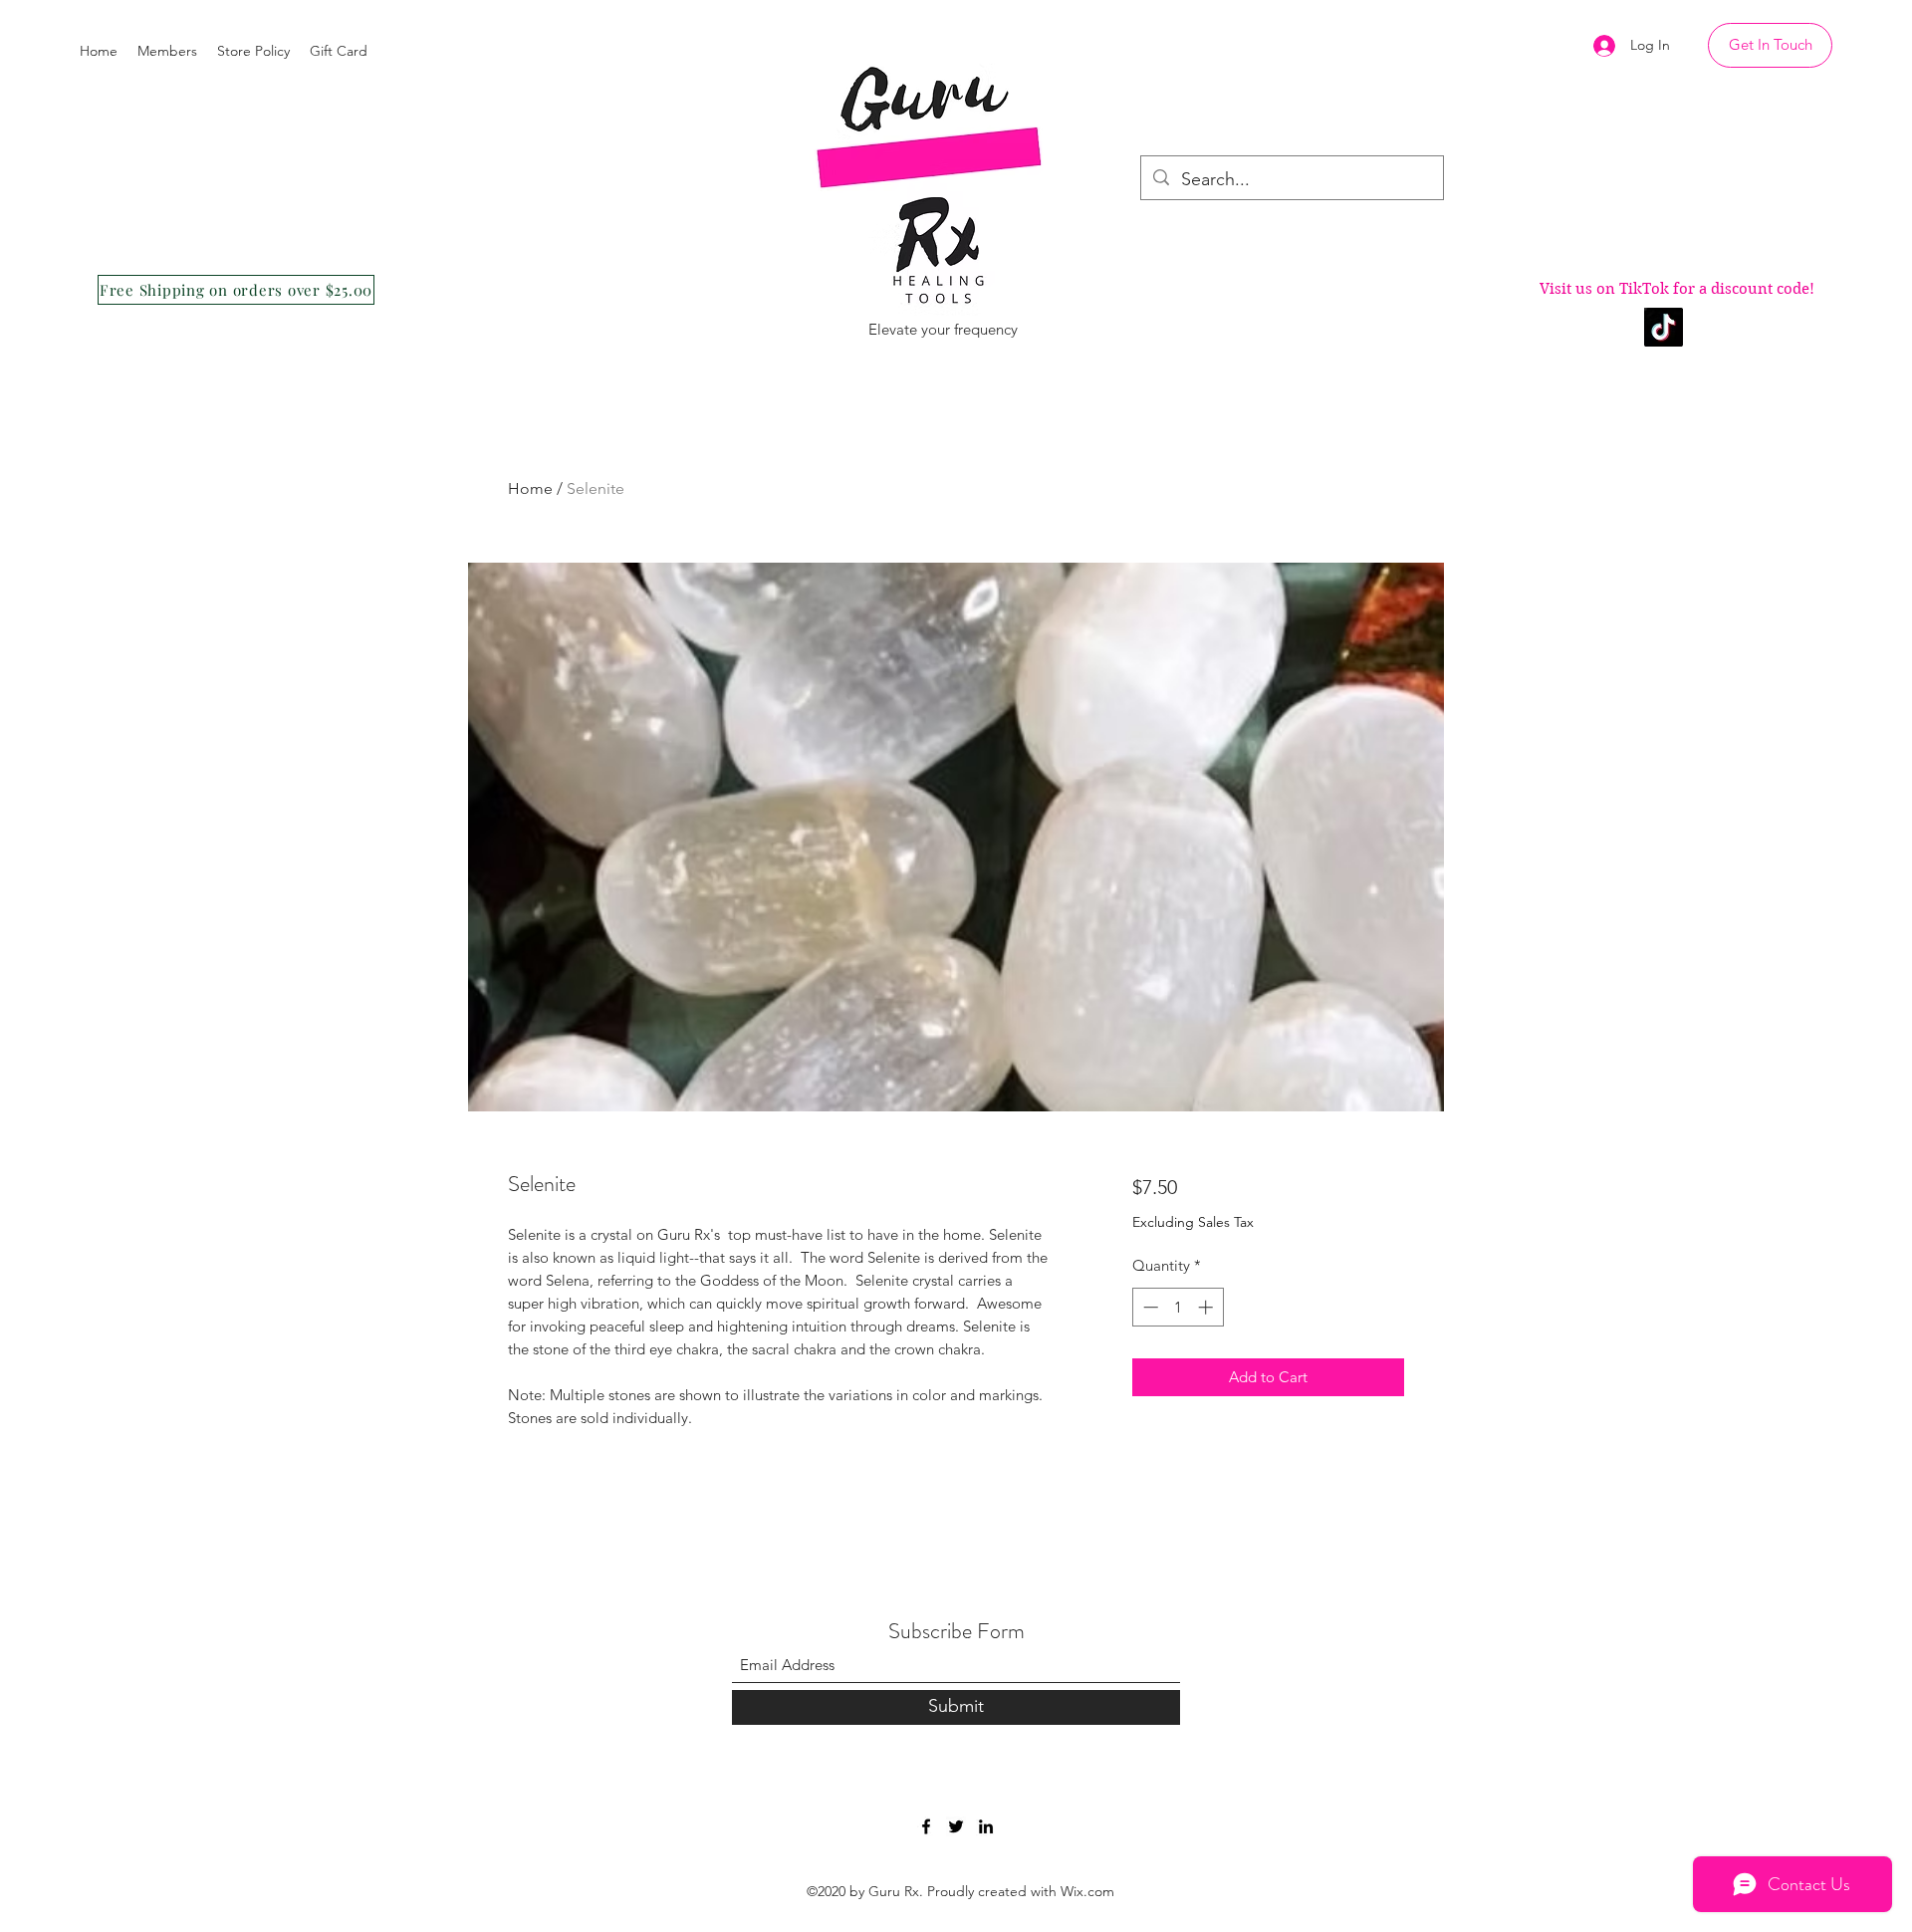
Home (530, 488)
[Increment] (1207, 1307)
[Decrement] (1149, 1307)
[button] (1770, 45)
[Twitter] (956, 1826)
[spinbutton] (1178, 1307)
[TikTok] (1664, 327)
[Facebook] (926, 1826)
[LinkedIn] (986, 1826)
